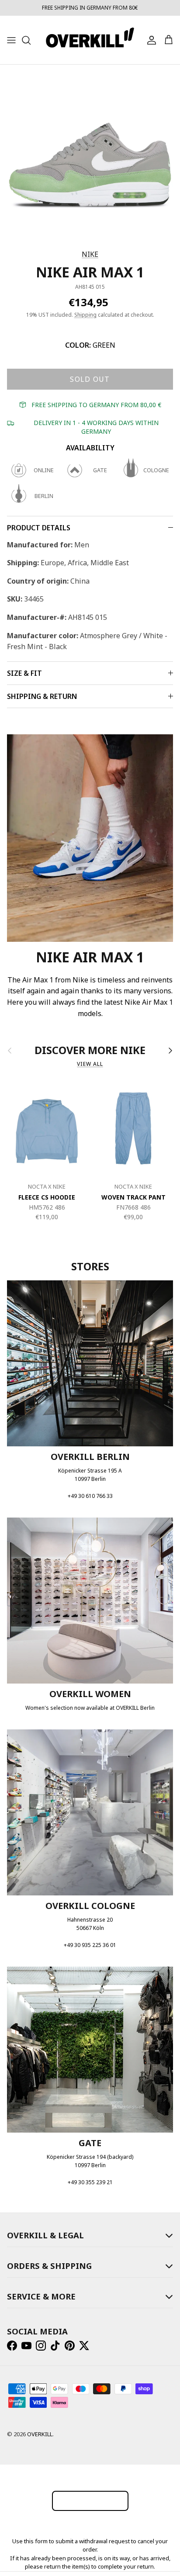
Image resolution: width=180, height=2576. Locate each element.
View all (90, 1064)
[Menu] (11, 40)
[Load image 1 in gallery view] (90, 155)
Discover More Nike (90, 1051)
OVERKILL (40, 2434)
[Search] (31, 40)
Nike (90, 254)
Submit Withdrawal (90, 2501)
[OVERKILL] (90, 40)
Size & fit (24, 673)
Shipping (85, 315)
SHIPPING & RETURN (42, 696)
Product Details (39, 528)
